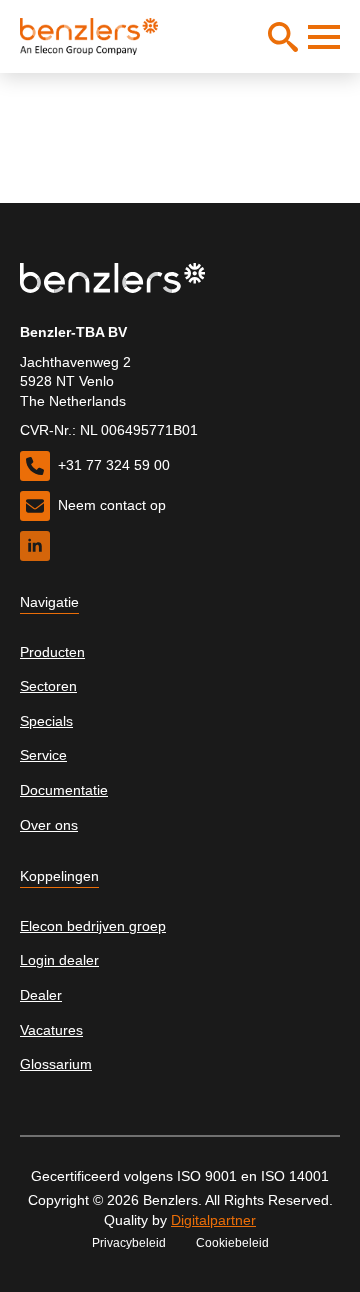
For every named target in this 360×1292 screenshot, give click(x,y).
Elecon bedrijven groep (93, 926)
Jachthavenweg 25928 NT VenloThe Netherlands (75, 381)
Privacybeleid (129, 1243)
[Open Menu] (324, 37)
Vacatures (51, 1030)
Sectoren (48, 686)
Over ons (49, 825)
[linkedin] (35, 546)
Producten (52, 652)
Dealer (41, 995)
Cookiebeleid (232, 1243)
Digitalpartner (213, 1220)
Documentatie (64, 790)
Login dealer (59, 960)
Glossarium (56, 1064)
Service (43, 755)
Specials (46, 721)
